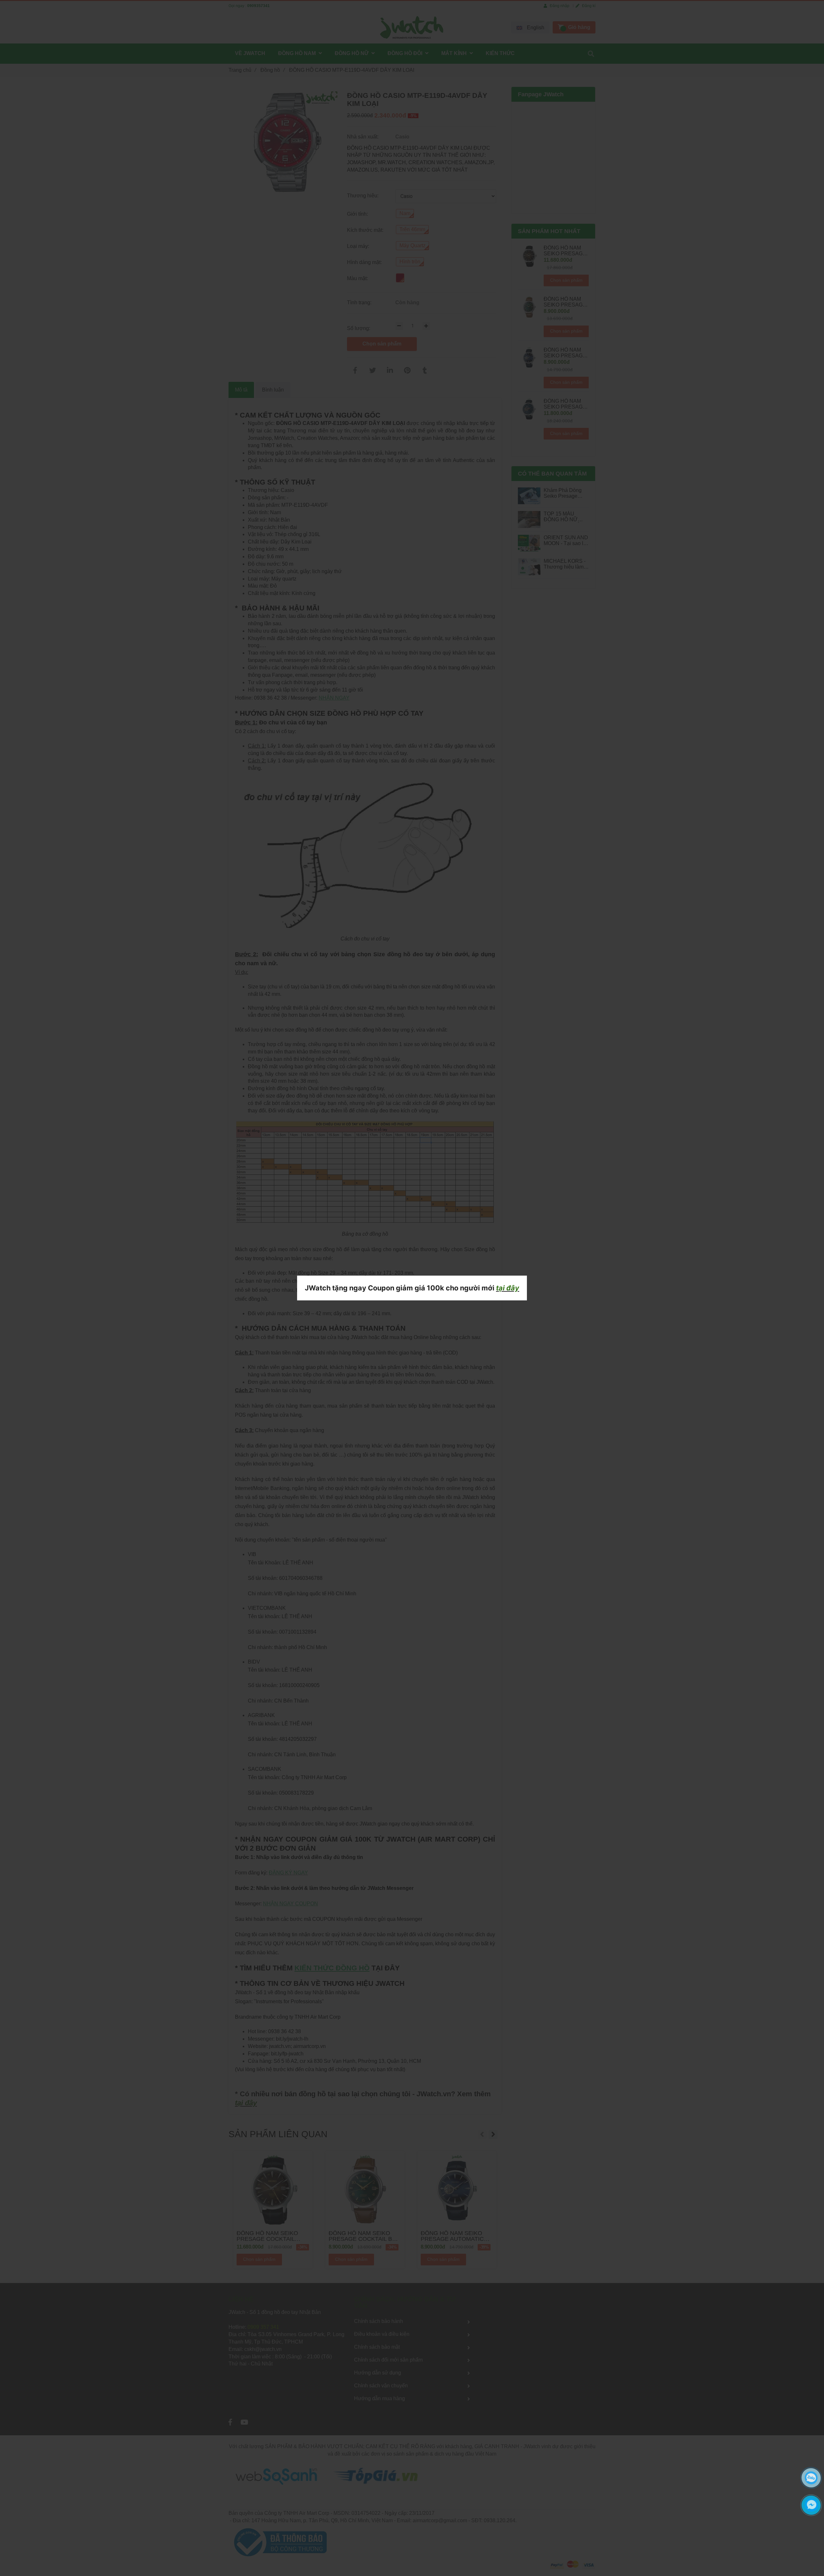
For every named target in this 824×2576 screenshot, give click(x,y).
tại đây (508, 1288)
